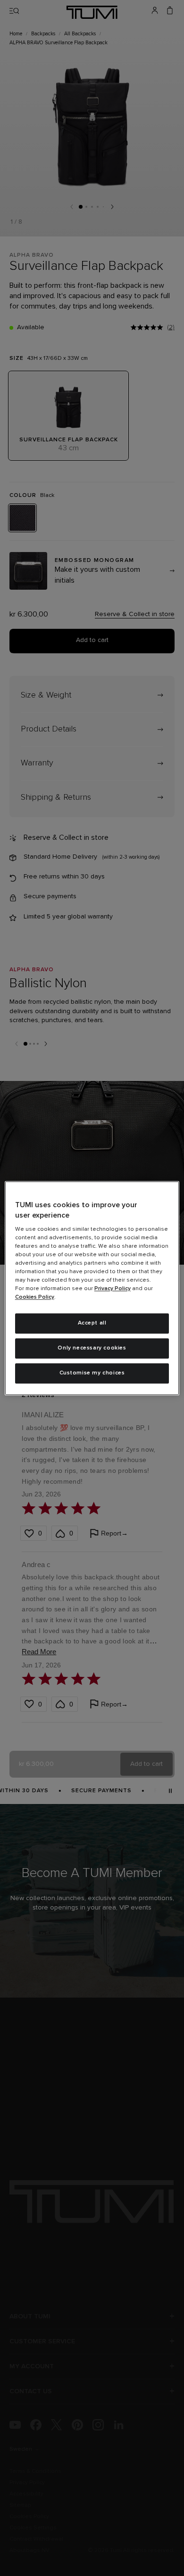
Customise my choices (92, 1373)
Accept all (92, 1324)
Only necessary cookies (92, 1348)
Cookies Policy (35, 1298)
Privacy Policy (113, 1289)
